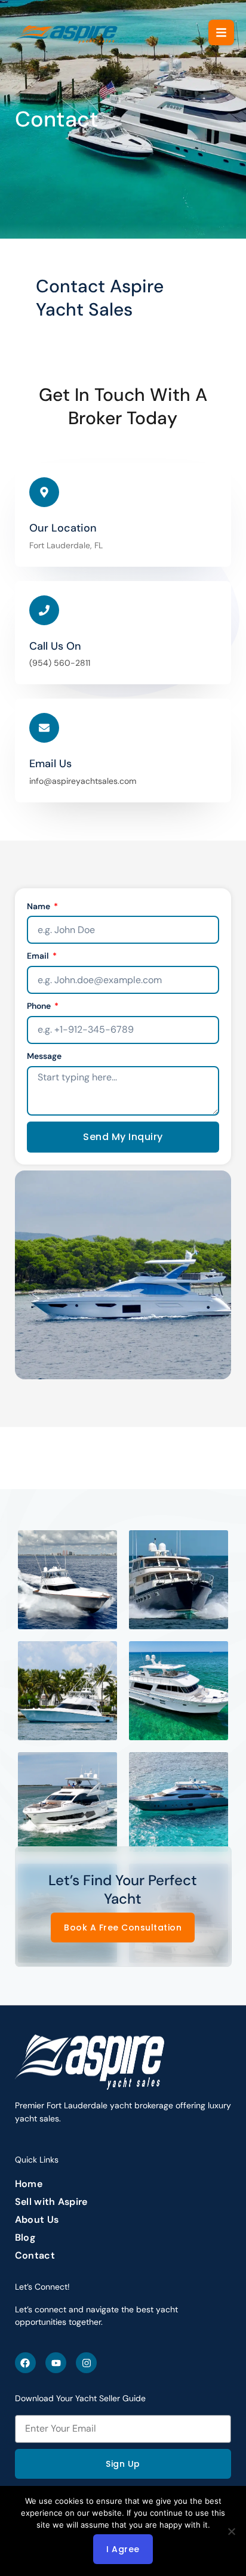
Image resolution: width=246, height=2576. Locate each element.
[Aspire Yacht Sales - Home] (67, 33)
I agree (123, 2549)
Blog (25, 2238)
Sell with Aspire (51, 2202)
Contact (35, 2256)
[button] (221, 33)
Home (29, 2184)
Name (39, 906)
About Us (37, 2220)
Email (39, 956)
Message (44, 1056)
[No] (231, 2531)
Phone (40, 1006)
